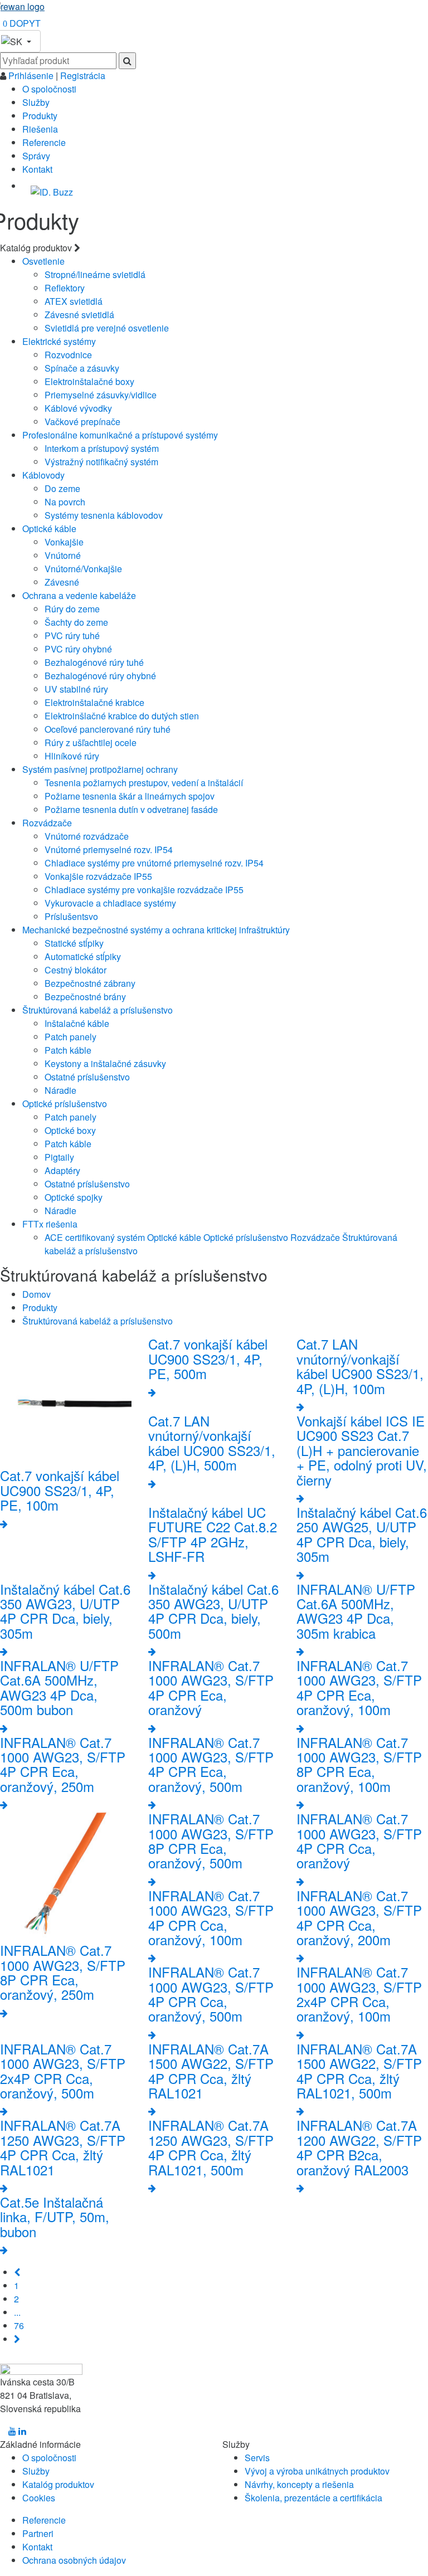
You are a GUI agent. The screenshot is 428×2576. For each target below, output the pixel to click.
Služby (36, 102)
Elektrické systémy (59, 341)
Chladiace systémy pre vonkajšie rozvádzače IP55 (144, 890)
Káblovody (43, 475)
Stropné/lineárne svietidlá (95, 274)
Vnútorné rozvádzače (87, 836)
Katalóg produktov (58, 2484)
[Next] (17, 2339)
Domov (37, 1294)
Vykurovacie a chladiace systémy (110, 903)
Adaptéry (62, 1170)
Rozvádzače (47, 823)
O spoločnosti (49, 89)
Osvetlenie (43, 261)
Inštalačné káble (77, 1023)
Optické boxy (70, 1130)
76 (19, 2326)
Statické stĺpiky (74, 943)
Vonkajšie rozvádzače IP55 (98, 876)
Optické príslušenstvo (65, 1104)
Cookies (39, 2498)
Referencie (44, 142)
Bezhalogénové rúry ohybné (100, 676)
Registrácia (83, 76)
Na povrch (65, 502)
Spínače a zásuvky (82, 368)
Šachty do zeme (76, 622)
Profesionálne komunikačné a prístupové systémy (120, 435)
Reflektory (65, 288)
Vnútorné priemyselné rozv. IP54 (109, 849)
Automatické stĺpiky (83, 956)
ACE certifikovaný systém (95, 1237)
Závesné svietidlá (79, 315)
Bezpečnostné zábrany (90, 983)
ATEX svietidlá (74, 301)
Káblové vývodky (78, 408)
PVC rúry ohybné (78, 649)
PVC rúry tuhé (72, 636)
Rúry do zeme (72, 609)
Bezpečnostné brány (85, 997)
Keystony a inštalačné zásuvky (105, 1063)
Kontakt (37, 169)
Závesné (62, 582)
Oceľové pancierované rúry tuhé (108, 729)
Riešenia (40, 129)
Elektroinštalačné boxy (89, 381)
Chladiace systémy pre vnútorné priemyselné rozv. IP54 (154, 863)
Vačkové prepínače (82, 422)
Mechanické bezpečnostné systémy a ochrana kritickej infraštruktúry (156, 930)
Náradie (60, 1090)
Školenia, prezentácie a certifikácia (313, 2498)
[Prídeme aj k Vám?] (52, 188)
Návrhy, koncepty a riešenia (299, 2484)
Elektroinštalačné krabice (94, 702)
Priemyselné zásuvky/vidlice (101, 395)
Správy (36, 156)
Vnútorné (63, 555)
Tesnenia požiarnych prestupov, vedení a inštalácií (144, 783)
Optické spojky (74, 1197)
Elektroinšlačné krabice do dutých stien (122, 716)
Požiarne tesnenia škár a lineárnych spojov (130, 796)
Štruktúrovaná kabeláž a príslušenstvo (98, 1010)
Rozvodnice (68, 355)
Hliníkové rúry (72, 756)
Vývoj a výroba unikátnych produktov (317, 2471)
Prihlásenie (32, 76)
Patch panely (70, 1037)
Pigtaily (59, 1157)
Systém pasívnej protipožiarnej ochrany (100, 769)
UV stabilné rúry (76, 689)
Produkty (40, 116)
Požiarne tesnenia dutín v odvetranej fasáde (131, 809)
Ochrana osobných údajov (74, 2560)
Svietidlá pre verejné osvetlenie (107, 328)
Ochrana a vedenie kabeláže (79, 595)
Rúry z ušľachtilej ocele (91, 742)
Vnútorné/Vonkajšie (83, 569)
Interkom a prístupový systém (102, 448)
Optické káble (49, 529)
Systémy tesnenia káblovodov (104, 515)
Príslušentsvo (71, 916)
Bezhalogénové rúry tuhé (94, 662)
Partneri (38, 2533)
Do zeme (62, 488)
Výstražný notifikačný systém (101, 462)
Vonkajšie (64, 542)
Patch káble (68, 1050)
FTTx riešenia (50, 1224)
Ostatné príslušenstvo (87, 1077)
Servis (257, 2458)
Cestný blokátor (76, 970)
